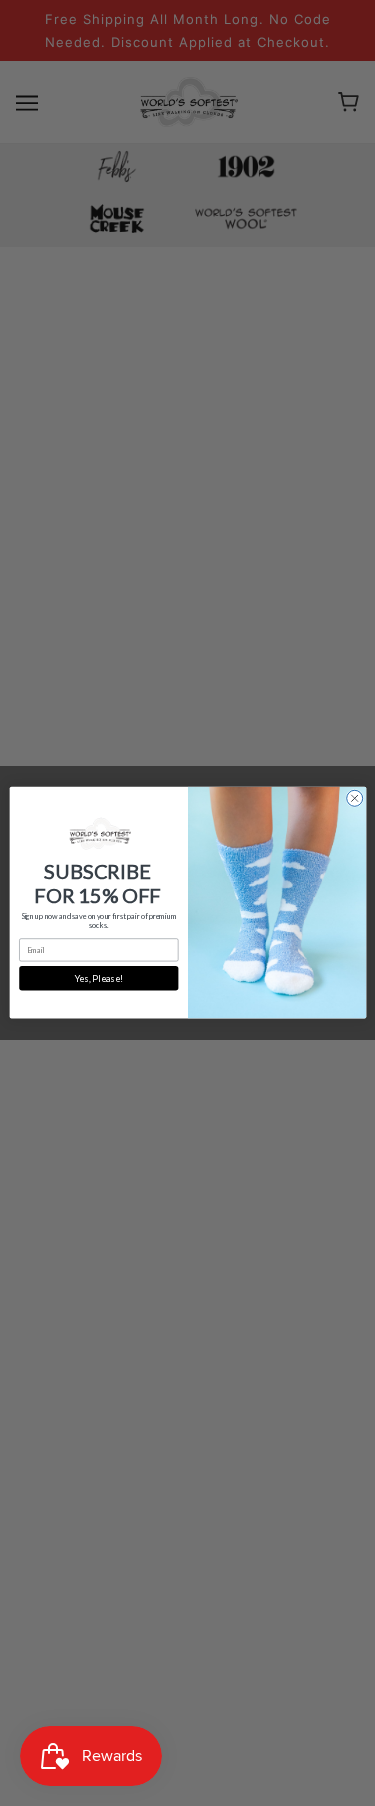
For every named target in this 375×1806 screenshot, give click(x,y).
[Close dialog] (354, 799)
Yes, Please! (98, 978)
